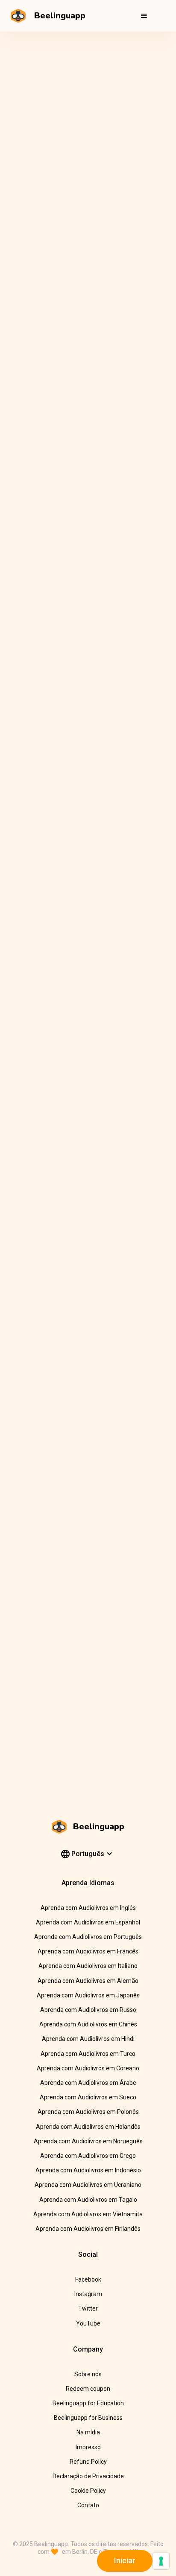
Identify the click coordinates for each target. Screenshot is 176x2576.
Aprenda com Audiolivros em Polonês (88, 2112)
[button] (144, 16)
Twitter (88, 2308)
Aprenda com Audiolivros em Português (88, 1937)
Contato (88, 2505)
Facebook (88, 2279)
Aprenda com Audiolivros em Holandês (88, 2127)
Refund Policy (88, 2462)
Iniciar (125, 2560)
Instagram (88, 2294)
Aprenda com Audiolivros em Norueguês (88, 2141)
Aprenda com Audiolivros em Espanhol (88, 1922)
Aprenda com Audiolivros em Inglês (88, 1908)
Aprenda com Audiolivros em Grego (88, 2156)
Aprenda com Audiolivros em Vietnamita (88, 2214)
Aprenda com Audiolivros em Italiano (88, 1966)
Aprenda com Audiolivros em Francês (88, 1951)
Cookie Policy (88, 2491)
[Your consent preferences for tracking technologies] (161, 2561)
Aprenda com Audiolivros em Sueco (88, 2097)
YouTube (88, 2323)
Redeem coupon (88, 2389)
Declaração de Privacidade (88, 2476)
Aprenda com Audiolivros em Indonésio (88, 2170)
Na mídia (88, 2432)
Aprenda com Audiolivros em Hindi (88, 2039)
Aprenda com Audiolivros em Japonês (88, 1995)
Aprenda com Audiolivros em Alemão (88, 1981)
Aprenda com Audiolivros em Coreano (88, 2068)
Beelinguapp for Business (88, 2418)
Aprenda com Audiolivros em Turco (88, 2054)
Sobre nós (88, 2374)
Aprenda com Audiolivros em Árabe (88, 2083)
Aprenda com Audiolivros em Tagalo (88, 2200)
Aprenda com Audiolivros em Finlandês (88, 2229)
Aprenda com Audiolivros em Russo (88, 2010)
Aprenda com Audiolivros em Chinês (88, 2024)
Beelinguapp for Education (88, 2403)
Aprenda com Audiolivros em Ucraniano (88, 2185)
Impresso (88, 2447)
